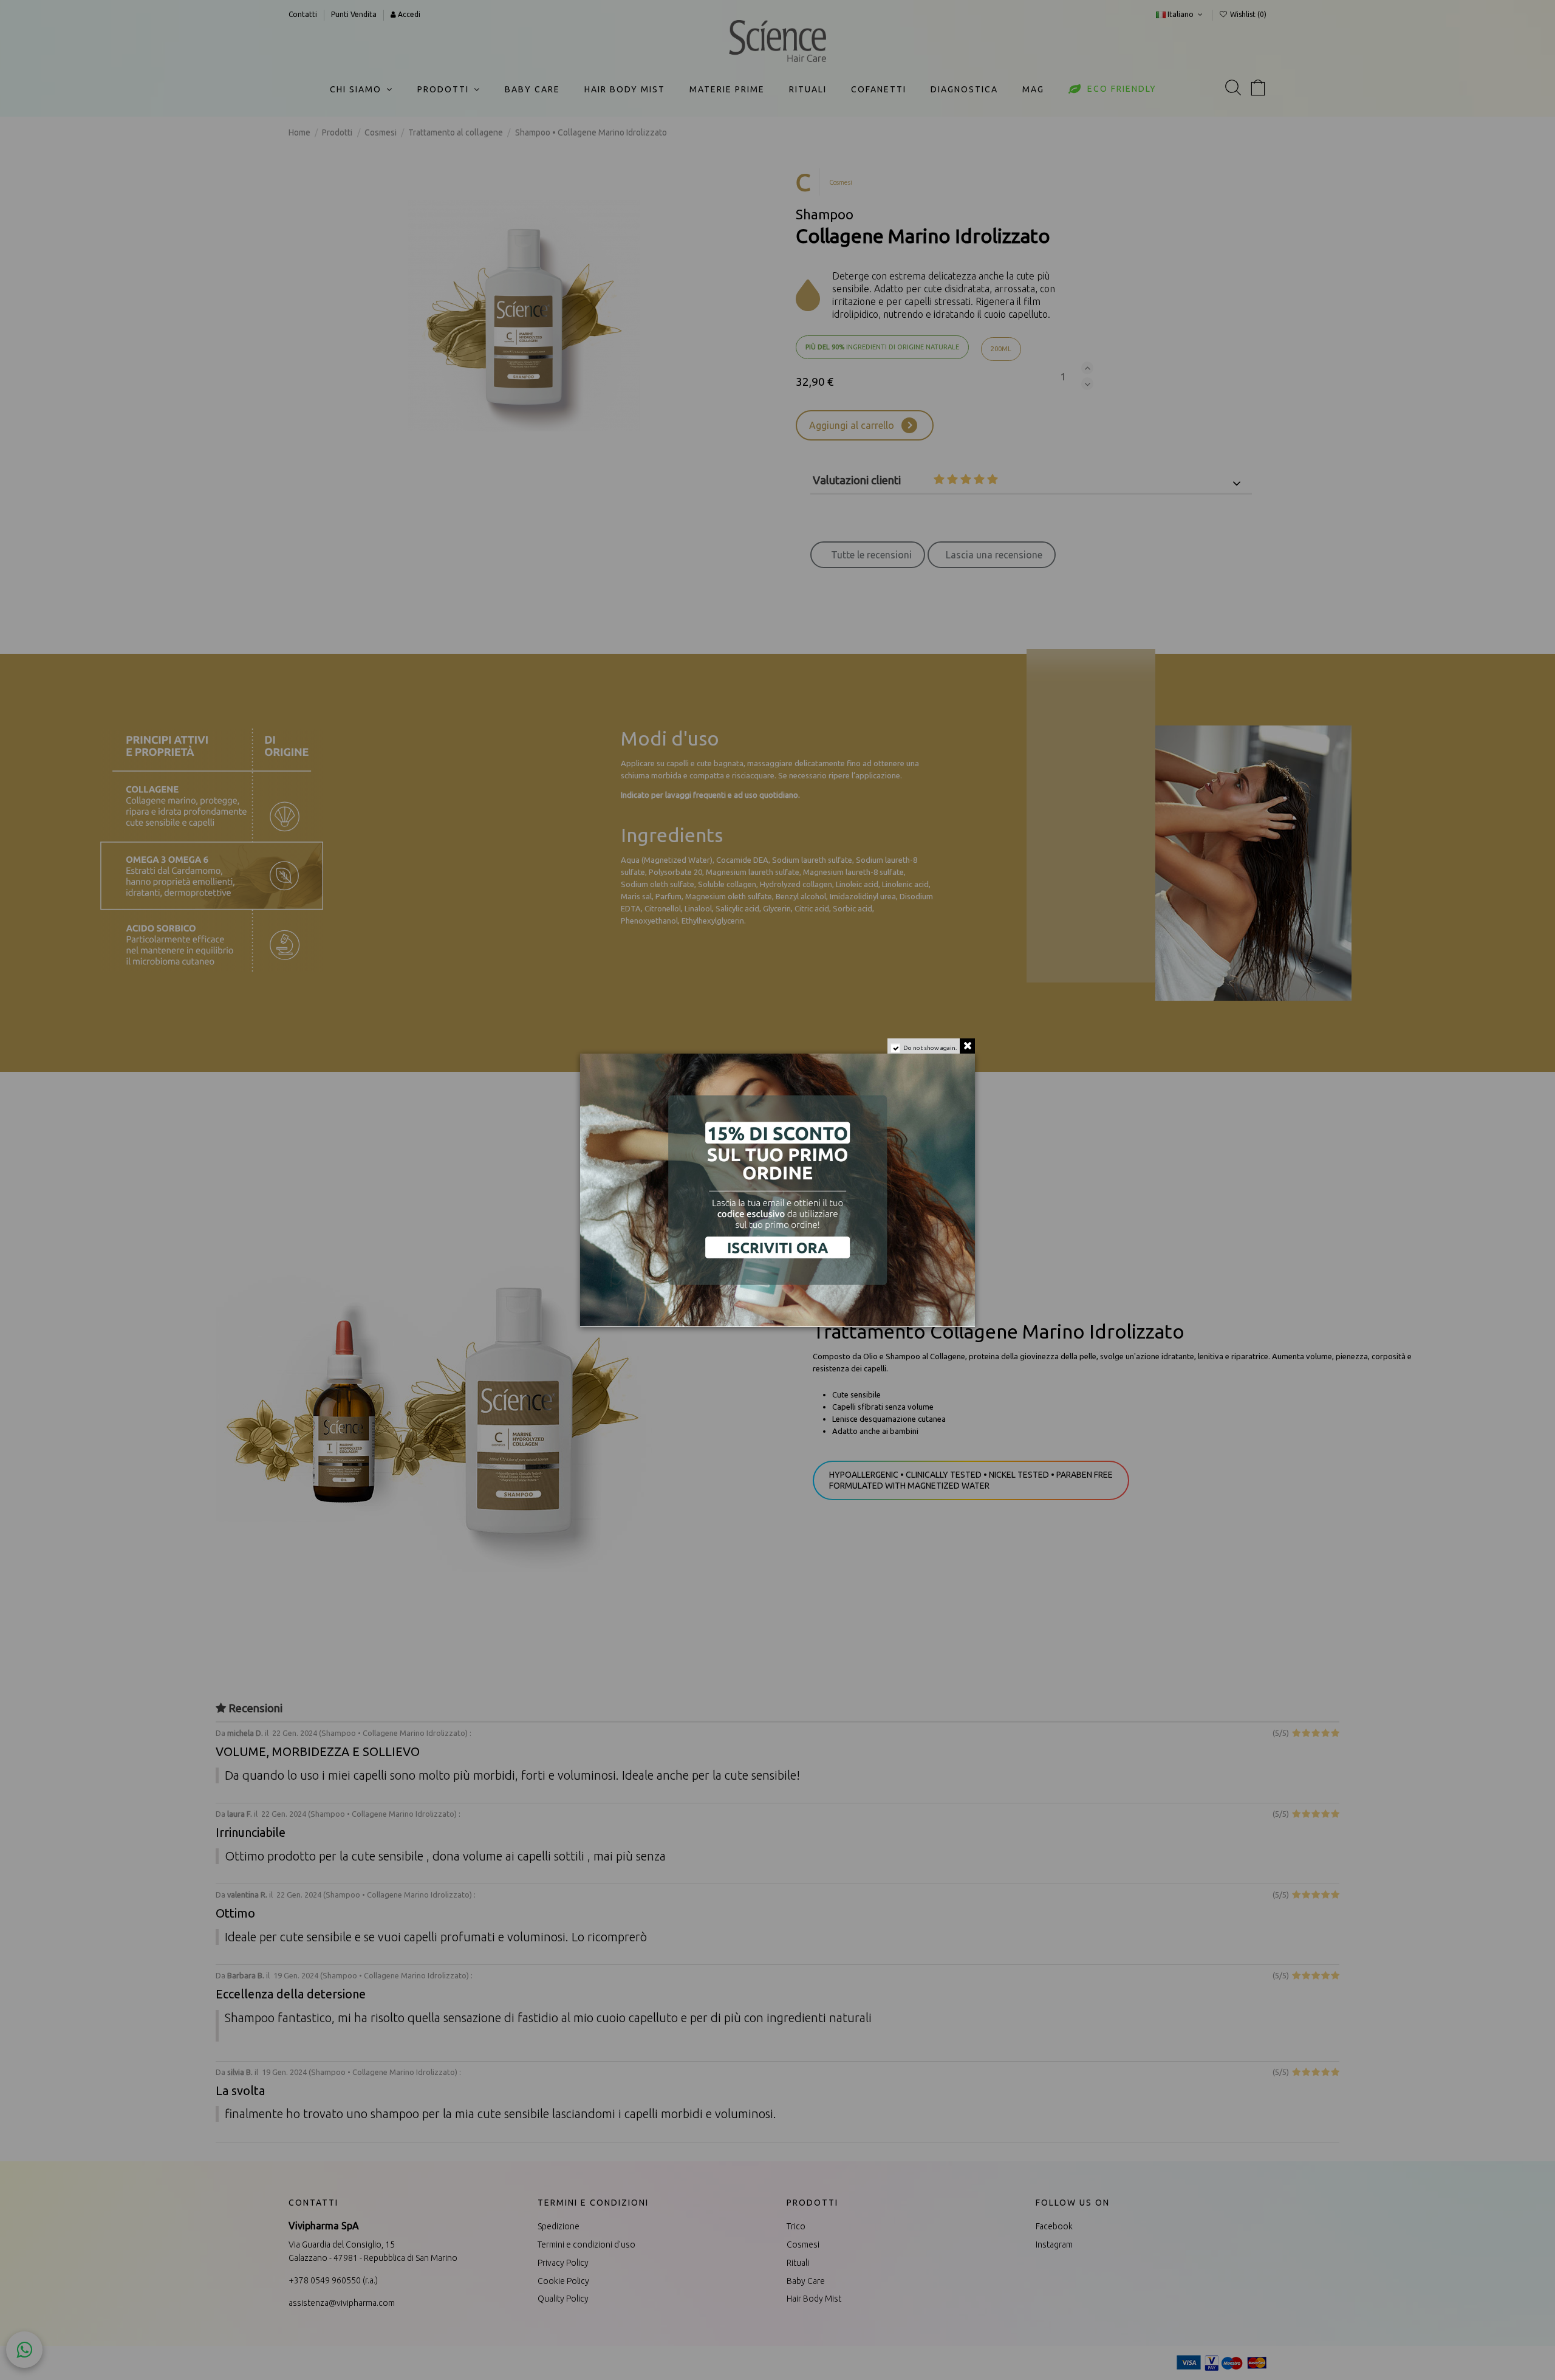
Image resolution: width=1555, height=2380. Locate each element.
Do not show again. (930, 1048)
